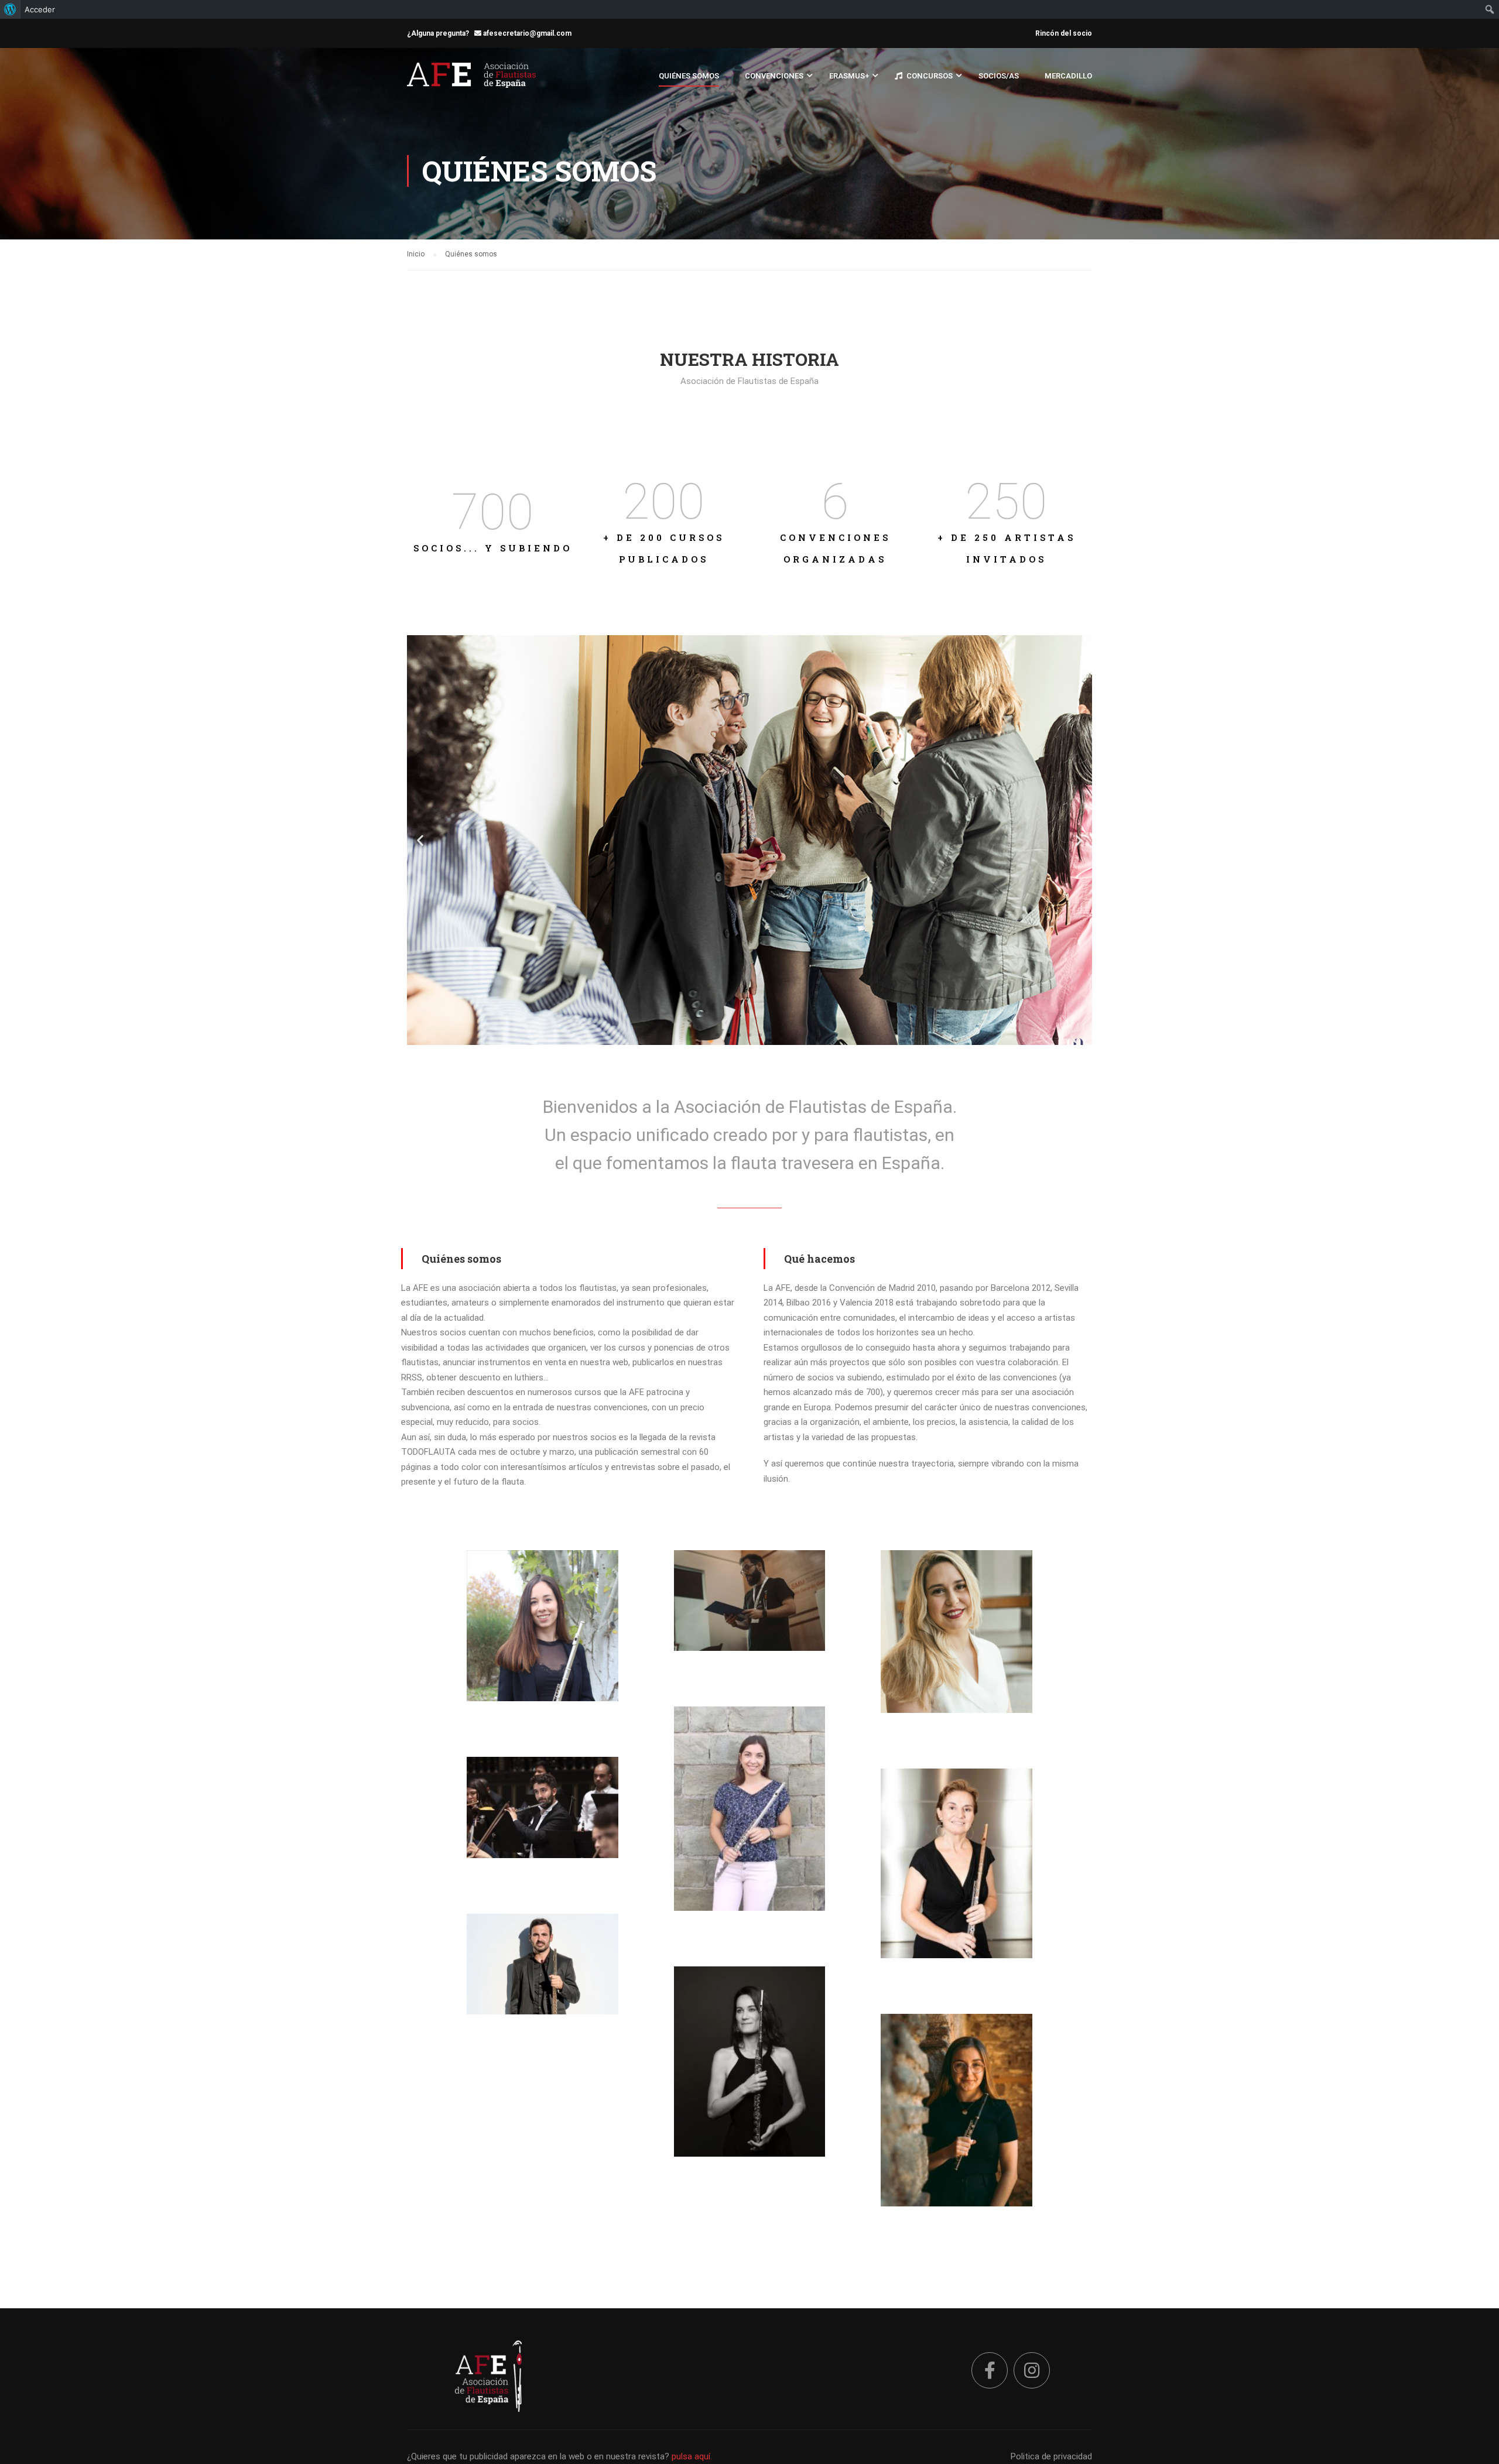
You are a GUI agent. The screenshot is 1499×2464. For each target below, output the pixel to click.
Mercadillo (1068, 76)
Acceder (40, 9)
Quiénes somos (689, 76)
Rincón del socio (1064, 33)
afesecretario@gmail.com (526, 33)
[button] (718, 1035)
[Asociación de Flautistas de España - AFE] (471, 81)
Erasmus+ (849, 76)
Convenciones (774, 76)
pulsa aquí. (692, 2456)
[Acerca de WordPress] (10, 9)
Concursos (930, 76)
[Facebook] (990, 2370)
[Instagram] (1032, 2370)
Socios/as (999, 76)
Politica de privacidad (1051, 2456)
